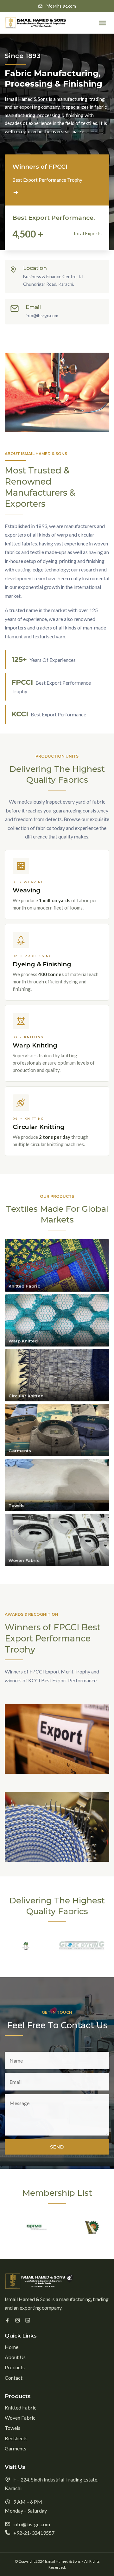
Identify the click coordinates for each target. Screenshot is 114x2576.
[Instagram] (18, 2320)
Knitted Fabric (26, 91)
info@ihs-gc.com (61, 6)
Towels (18, 118)
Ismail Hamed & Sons (63, 2561)
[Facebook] (7, 2320)
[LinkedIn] (28, 2320)
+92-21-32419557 (34, 2533)
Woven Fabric (25, 104)
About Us (15, 2357)
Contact (14, 2378)
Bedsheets (22, 132)
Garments (21, 145)
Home (12, 2347)
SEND (57, 2147)
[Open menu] (102, 23)
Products (15, 2367)
